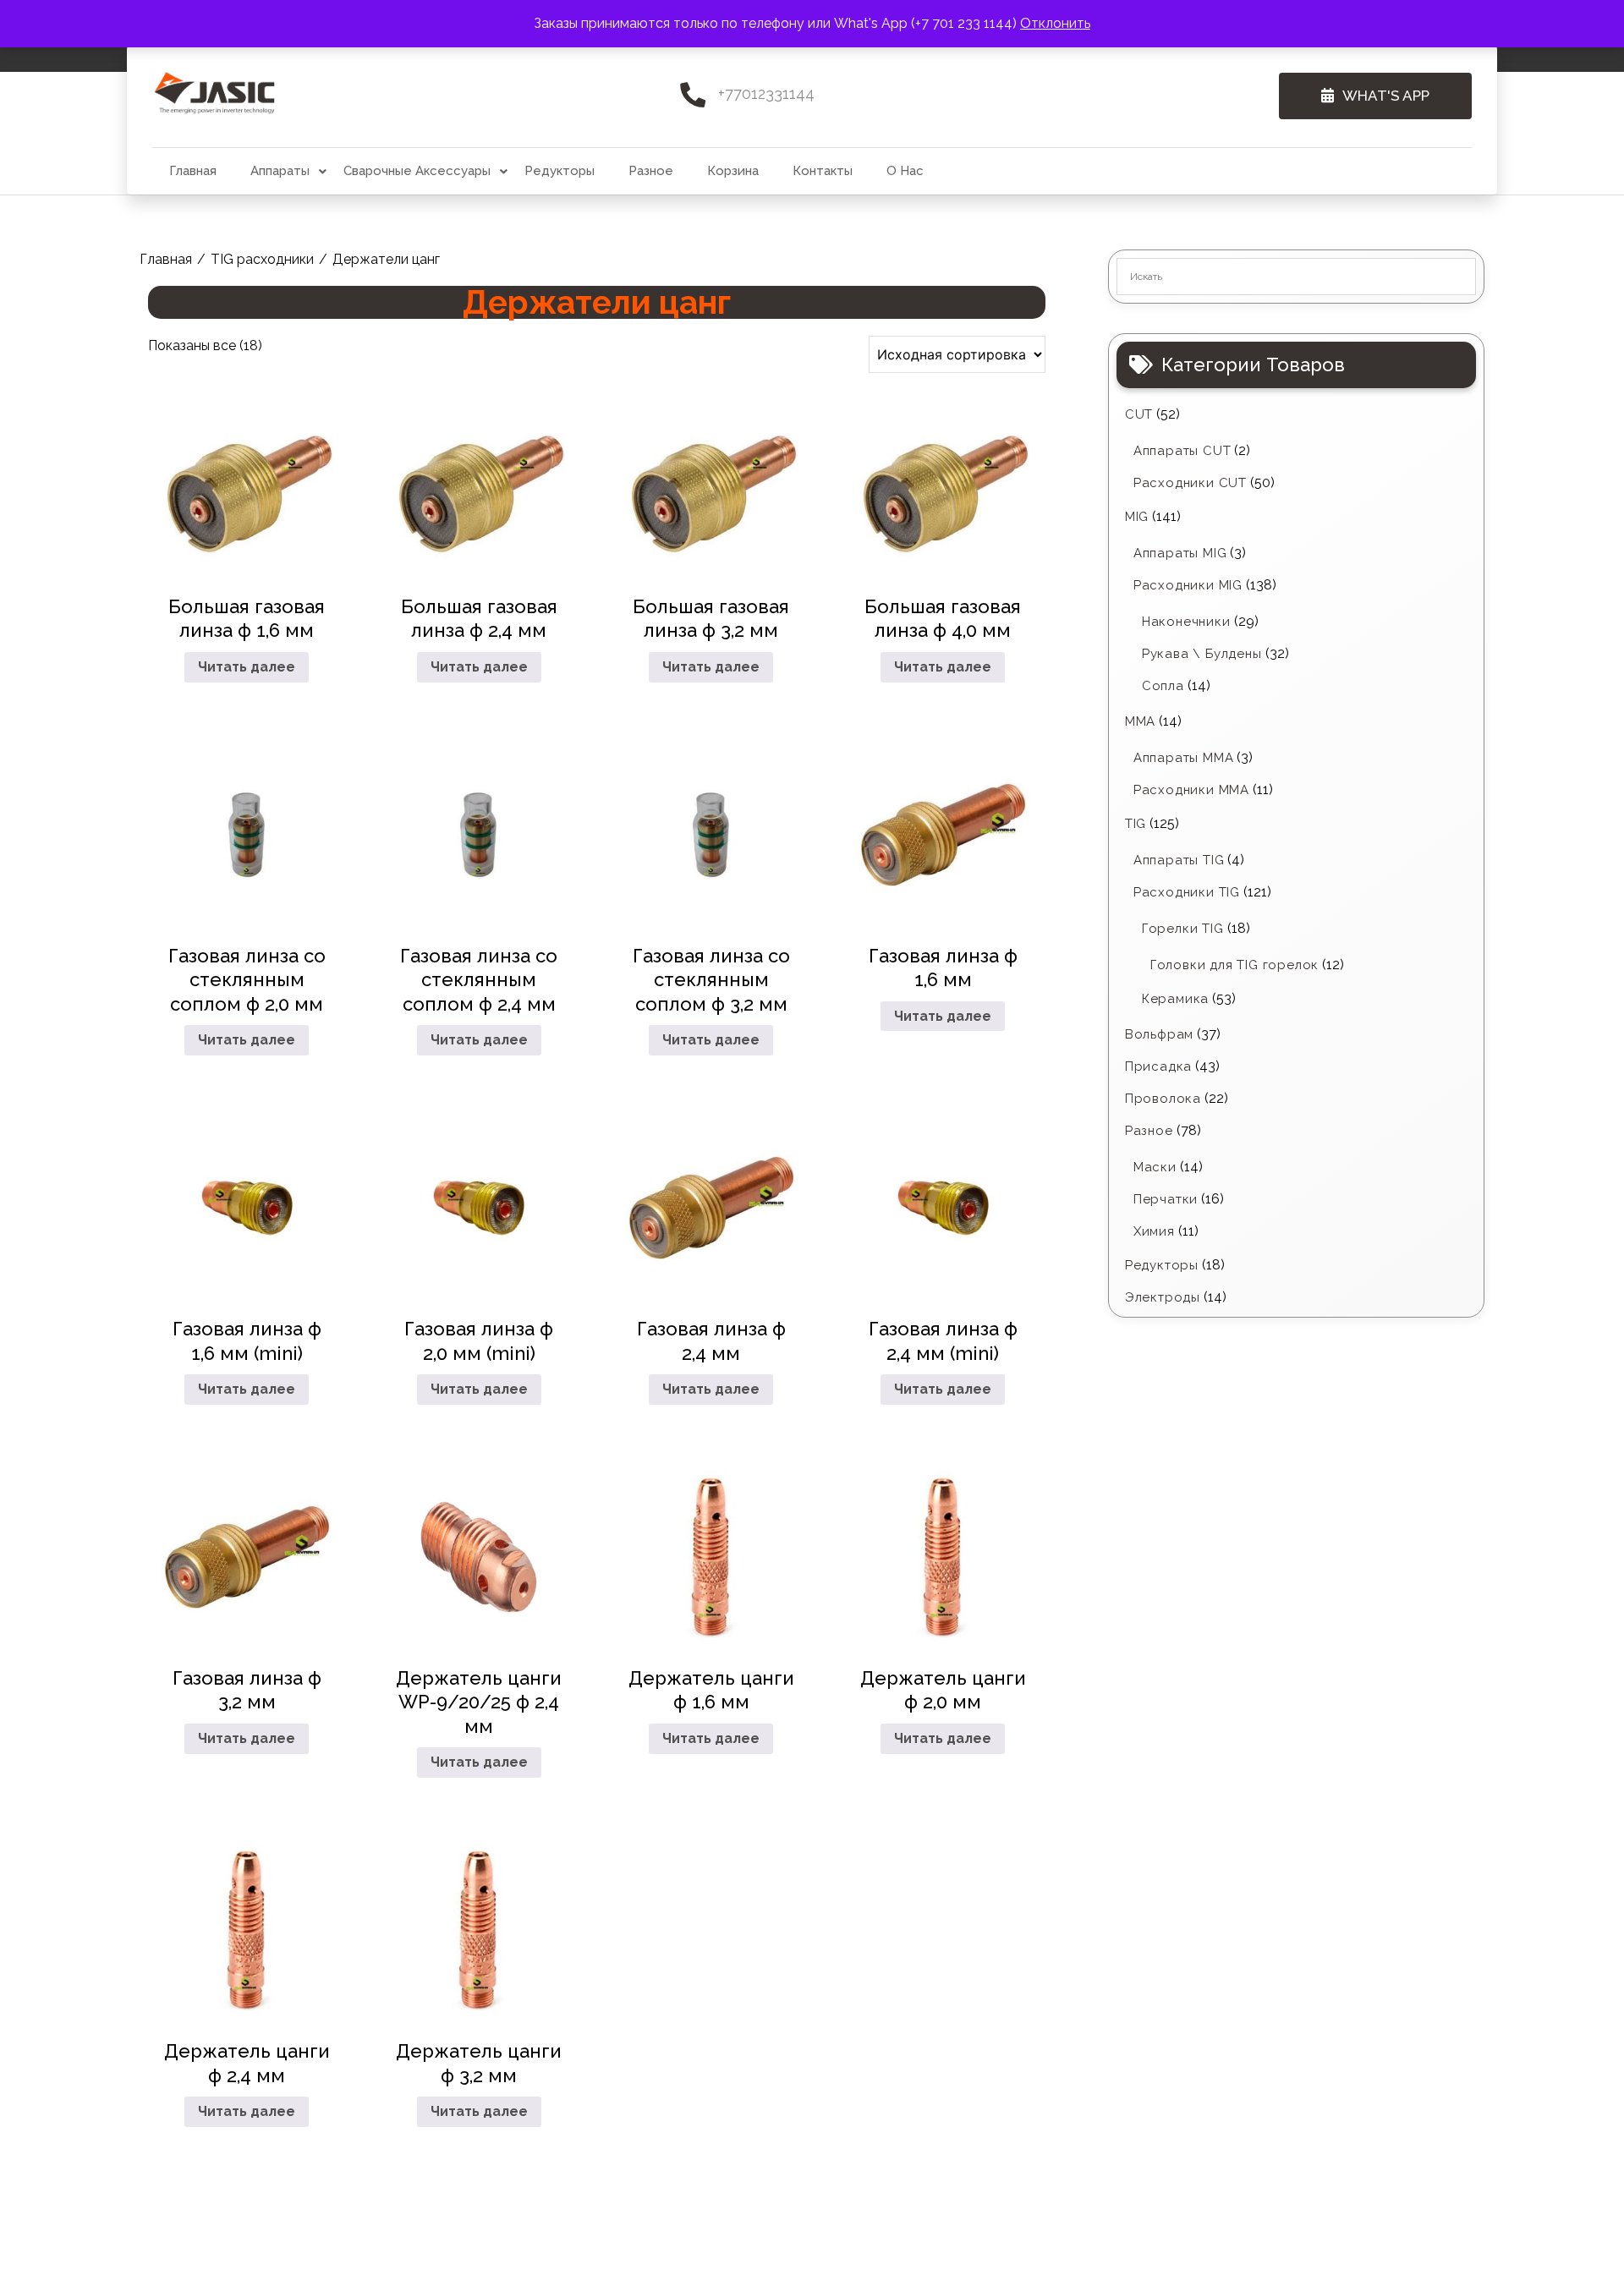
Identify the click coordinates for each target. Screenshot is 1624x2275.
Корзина (733, 171)
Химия (1154, 1231)
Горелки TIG (1183, 929)
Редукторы (560, 171)
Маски (1155, 1167)
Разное (651, 171)
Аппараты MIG (1180, 553)
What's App (1386, 96)
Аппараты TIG (1179, 860)
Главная (193, 171)
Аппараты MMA (1184, 758)
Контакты (823, 171)
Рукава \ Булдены (1202, 654)
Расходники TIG (1187, 892)
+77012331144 (766, 93)
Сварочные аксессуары (417, 171)
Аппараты (280, 171)
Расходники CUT (1190, 483)
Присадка (1158, 1066)
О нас (905, 171)
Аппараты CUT (1182, 451)
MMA (1140, 721)
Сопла (1163, 686)
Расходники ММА (1191, 790)
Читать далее (247, 667)
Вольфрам (1159, 1034)
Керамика (1175, 999)
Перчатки (1166, 1199)
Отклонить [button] (1055, 23)
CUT (1139, 414)
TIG (1136, 824)
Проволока (1163, 1099)
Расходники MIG (1188, 585)
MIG (1137, 517)
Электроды (1163, 1297)
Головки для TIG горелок (1234, 965)
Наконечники (1186, 622)
